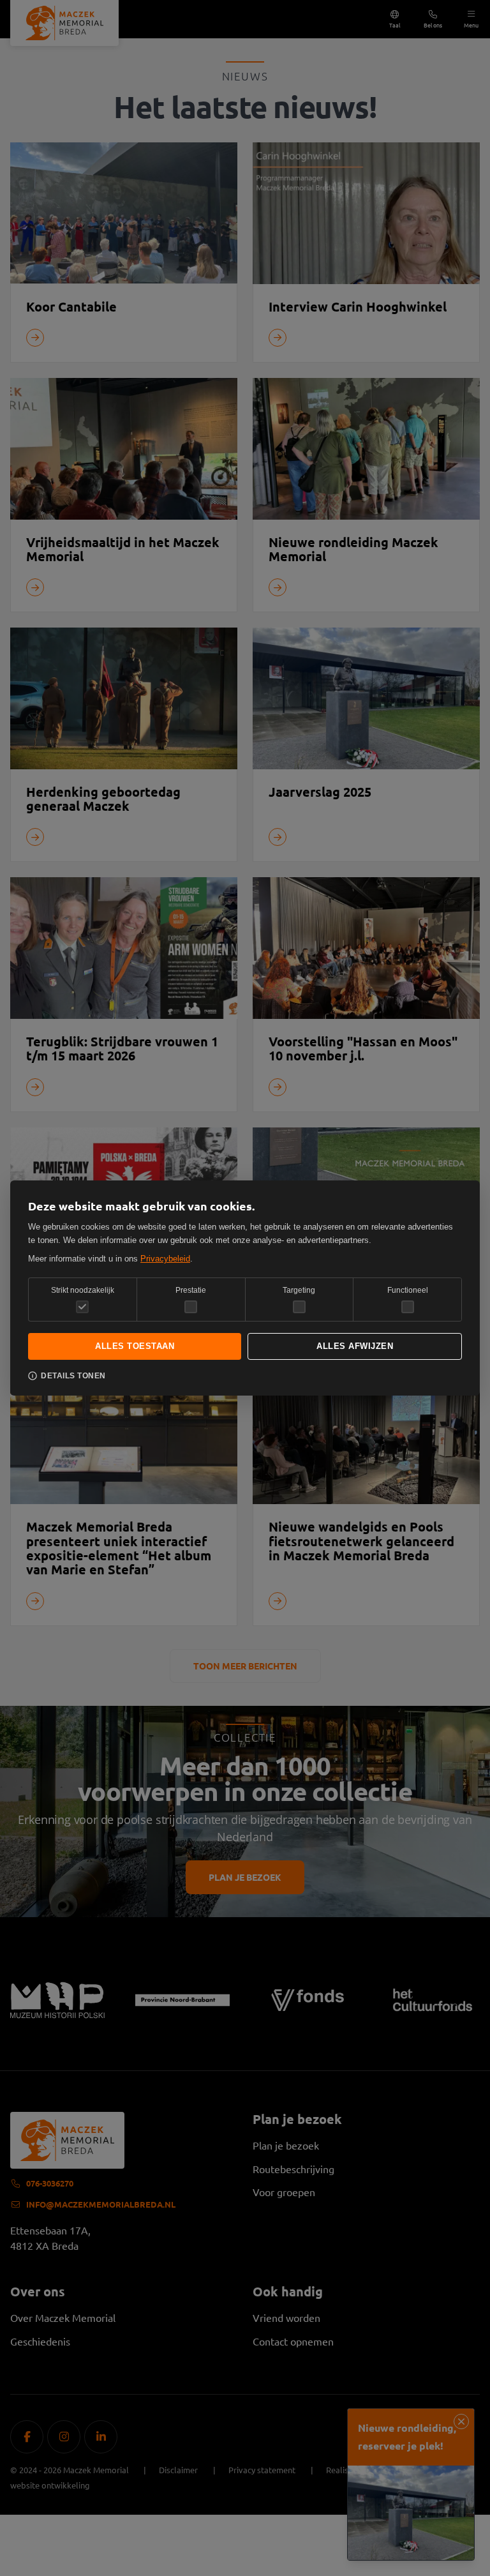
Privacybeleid (165, 1259)
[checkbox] (191, 1307)
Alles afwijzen (355, 1346)
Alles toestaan (135, 1346)
